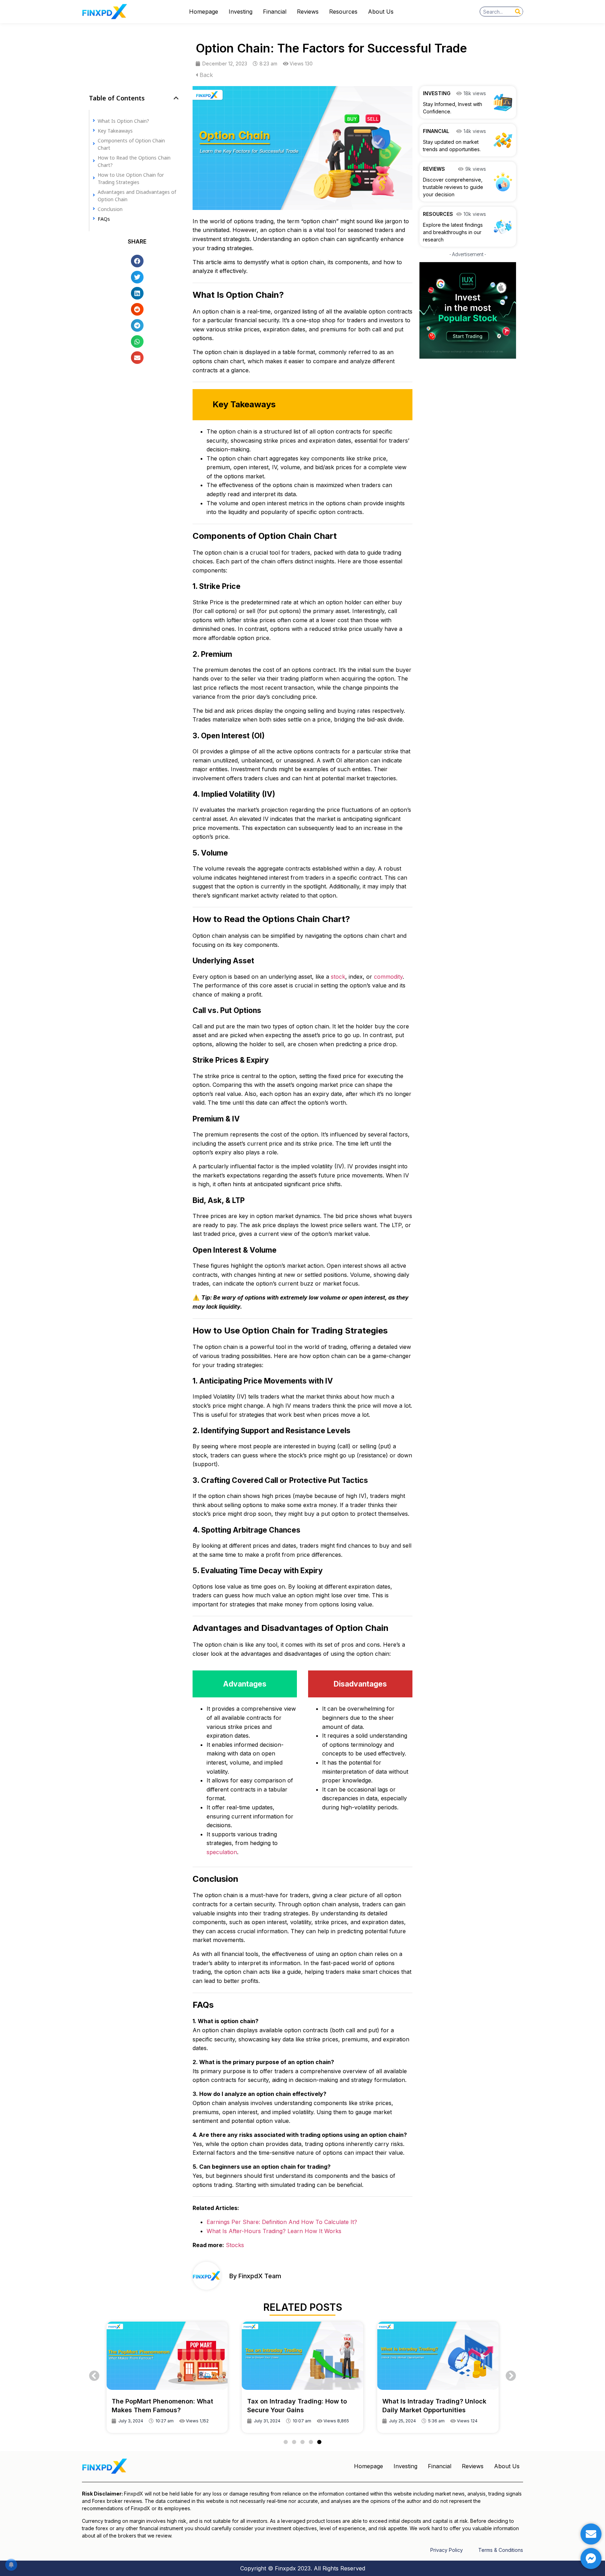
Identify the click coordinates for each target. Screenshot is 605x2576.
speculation (222, 1852)
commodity (388, 977)
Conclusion (110, 209)
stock (338, 977)
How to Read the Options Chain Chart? (134, 161)
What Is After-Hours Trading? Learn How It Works (274, 2231)
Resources (343, 12)
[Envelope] (591, 2534)
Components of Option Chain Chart (131, 144)
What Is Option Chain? (123, 121)
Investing (241, 12)
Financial (275, 12)
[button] (176, 98)
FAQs (104, 219)
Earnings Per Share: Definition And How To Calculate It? (282, 2222)
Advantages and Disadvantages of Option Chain (137, 195)
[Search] (518, 12)
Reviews (308, 12)
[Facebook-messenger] (591, 2559)
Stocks (235, 2245)
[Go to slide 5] (319, 2442)
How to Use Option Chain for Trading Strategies (131, 178)
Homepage (204, 12)
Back (205, 75)
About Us (381, 12)
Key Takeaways (115, 130)
